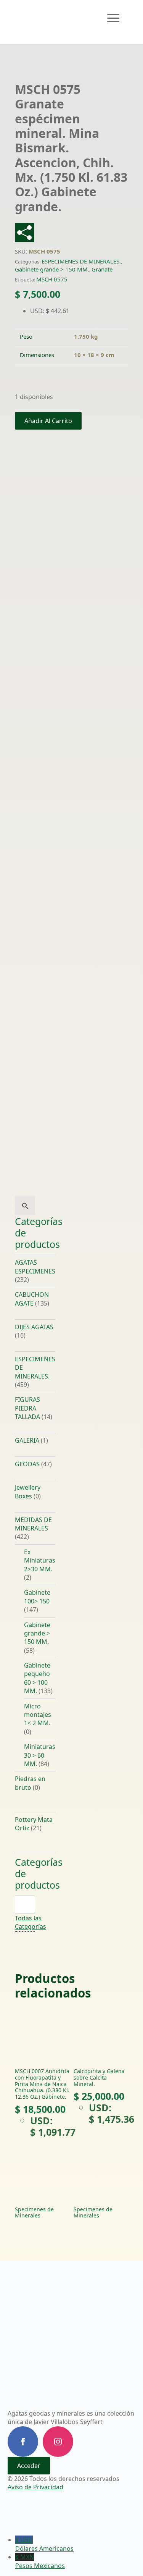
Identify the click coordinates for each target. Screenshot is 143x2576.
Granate (102, 269)
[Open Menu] (113, 18)
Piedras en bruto (30, 1783)
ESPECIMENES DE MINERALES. (81, 261)
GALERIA (27, 1440)
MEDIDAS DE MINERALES (33, 1524)
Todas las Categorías (31, 1922)
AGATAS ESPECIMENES (35, 1267)
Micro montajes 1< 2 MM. (38, 1715)
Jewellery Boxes (28, 1492)
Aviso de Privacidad (35, 2487)
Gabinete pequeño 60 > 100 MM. (37, 1678)
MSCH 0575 (52, 279)
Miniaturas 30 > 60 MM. (40, 1755)
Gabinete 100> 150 (37, 1597)
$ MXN (40, 2561)
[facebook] (23, 2442)
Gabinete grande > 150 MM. (37, 1633)
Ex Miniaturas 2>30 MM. (40, 1560)
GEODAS (27, 1464)
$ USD (44, 2544)
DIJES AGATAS (34, 1327)
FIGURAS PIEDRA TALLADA (27, 1408)
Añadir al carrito (48, 421)
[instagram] (58, 2442)
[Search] (25, 1206)
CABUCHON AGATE (32, 1299)
